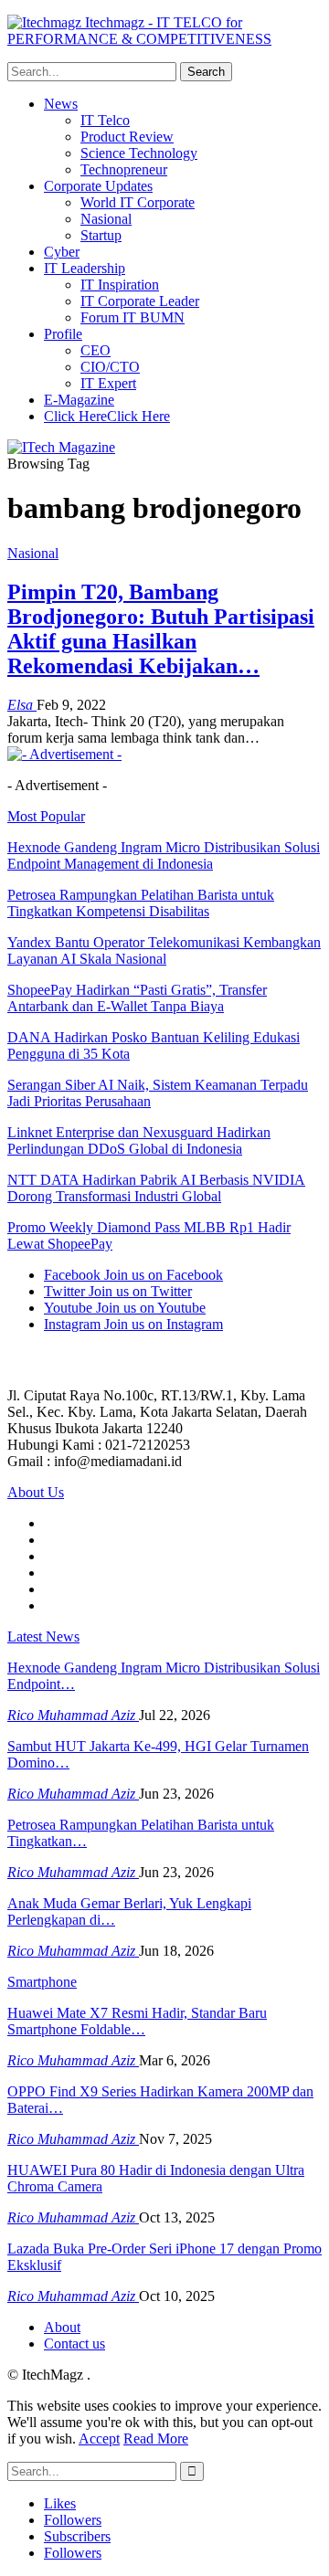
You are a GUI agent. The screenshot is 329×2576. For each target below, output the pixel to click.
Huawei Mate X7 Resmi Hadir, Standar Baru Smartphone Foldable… (137, 2021)
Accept (99, 2439)
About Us (36, 1492)
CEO (96, 350)
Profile (63, 334)
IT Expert (108, 383)
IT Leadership (85, 268)
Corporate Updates (98, 186)
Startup (101, 235)
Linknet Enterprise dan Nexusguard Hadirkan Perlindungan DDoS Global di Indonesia (139, 1140)
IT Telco (105, 120)
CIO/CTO (110, 367)
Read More (156, 2439)
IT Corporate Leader (140, 301)
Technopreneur (124, 169)
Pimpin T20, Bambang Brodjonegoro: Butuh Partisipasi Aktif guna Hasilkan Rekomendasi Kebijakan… (161, 629)
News (61, 104)
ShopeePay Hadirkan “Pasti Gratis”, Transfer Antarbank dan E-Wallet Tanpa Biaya (137, 998)
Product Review (127, 137)
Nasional (106, 219)
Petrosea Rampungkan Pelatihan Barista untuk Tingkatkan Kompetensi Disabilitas (141, 903)
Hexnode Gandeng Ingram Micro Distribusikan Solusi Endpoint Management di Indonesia (164, 855)
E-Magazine (79, 400)
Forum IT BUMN (133, 317)
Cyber (62, 252)
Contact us (74, 2344)
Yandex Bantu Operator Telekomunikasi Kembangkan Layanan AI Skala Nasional (164, 950)
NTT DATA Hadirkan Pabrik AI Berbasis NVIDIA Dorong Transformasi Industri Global (156, 1188)
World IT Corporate (138, 202)
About (62, 2327)
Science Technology (139, 153)
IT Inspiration (120, 285)
